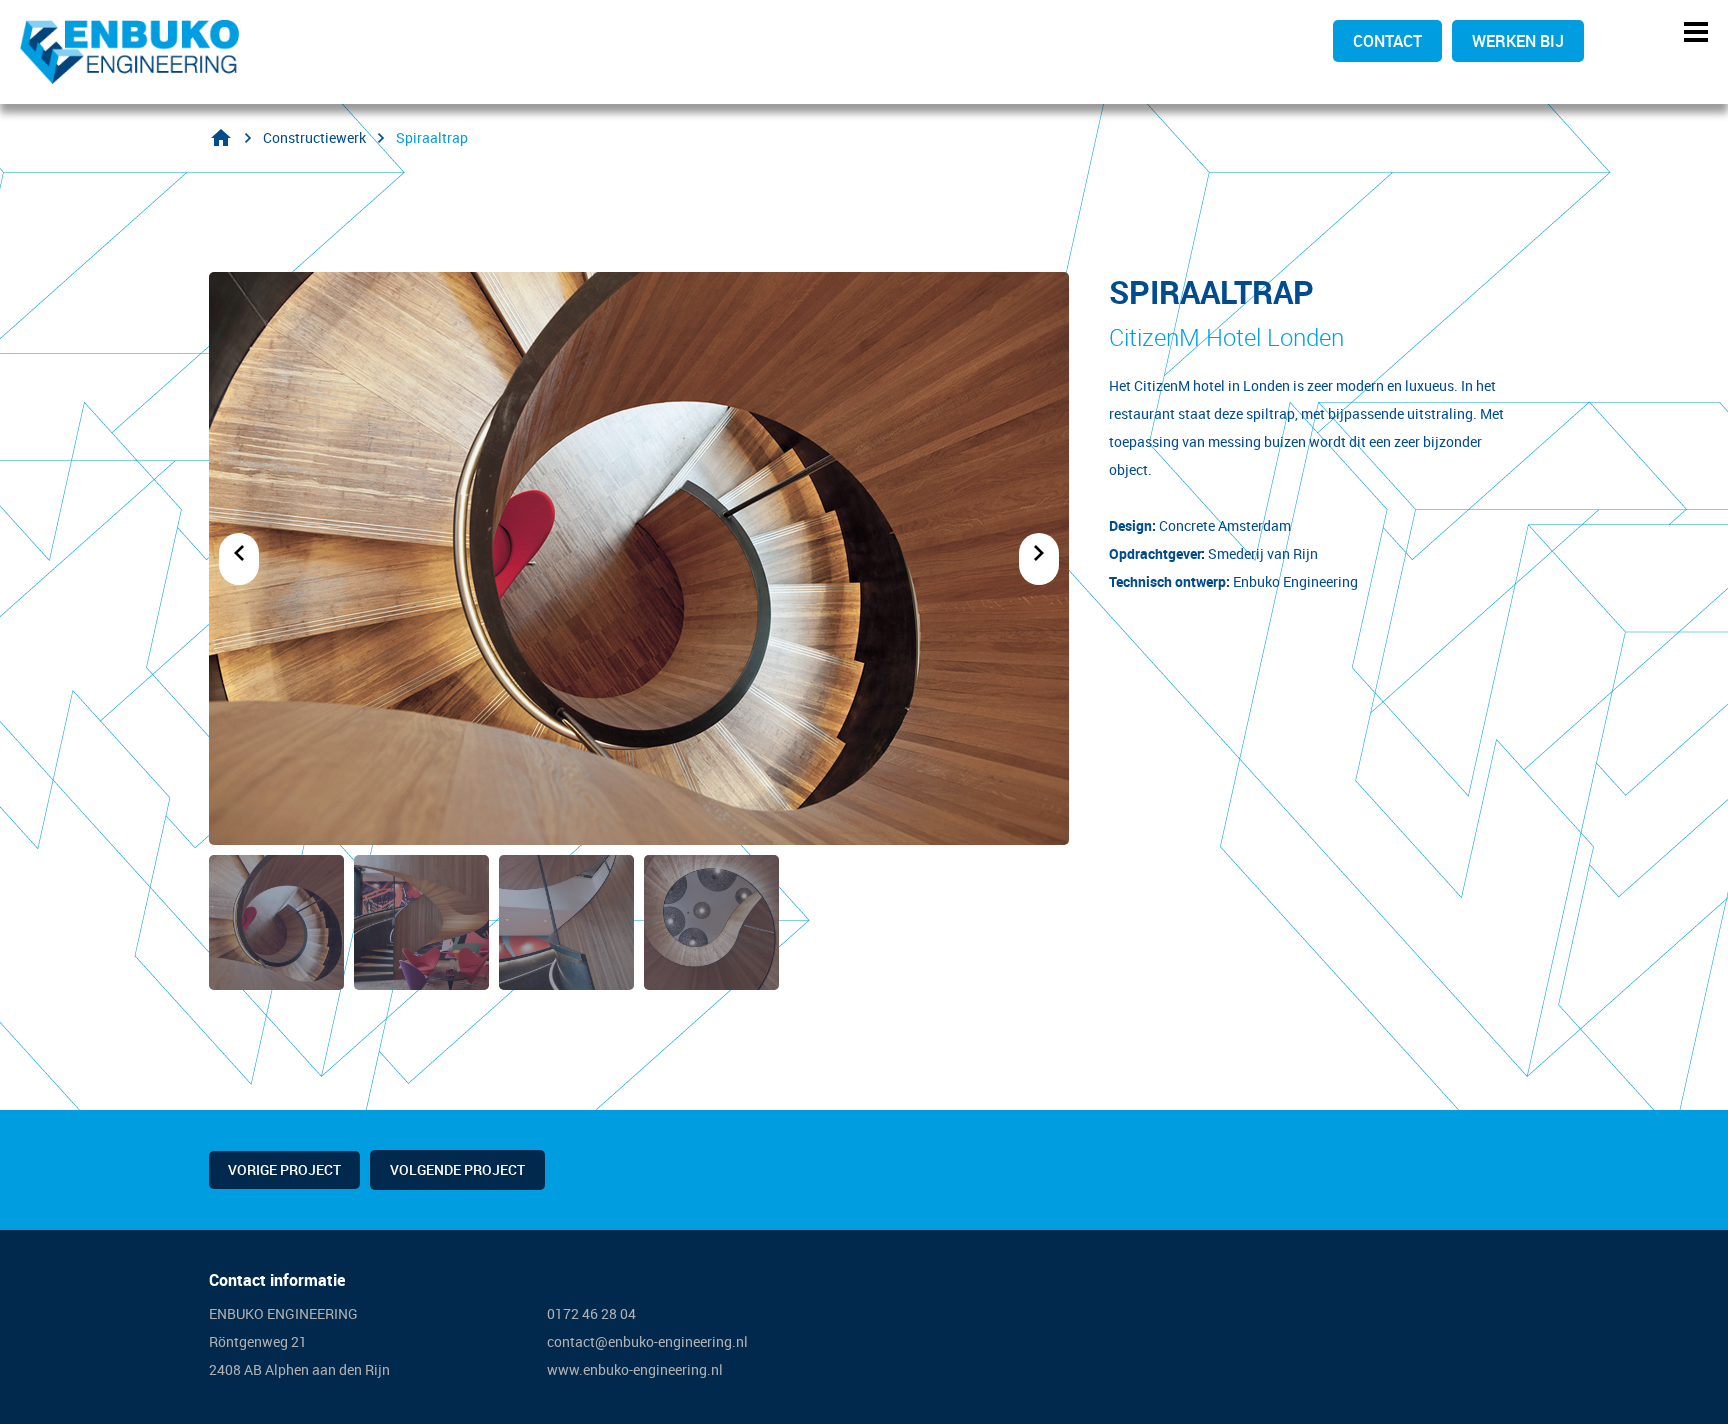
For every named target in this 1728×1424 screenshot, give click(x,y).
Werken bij (1518, 41)
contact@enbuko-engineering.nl (647, 1341)
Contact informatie (277, 1280)
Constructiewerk (314, 137)
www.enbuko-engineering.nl (635, 1369)
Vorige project (284, 1169)
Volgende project (457, 1169)
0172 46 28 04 (593, 1313)
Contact (1387, 41)
